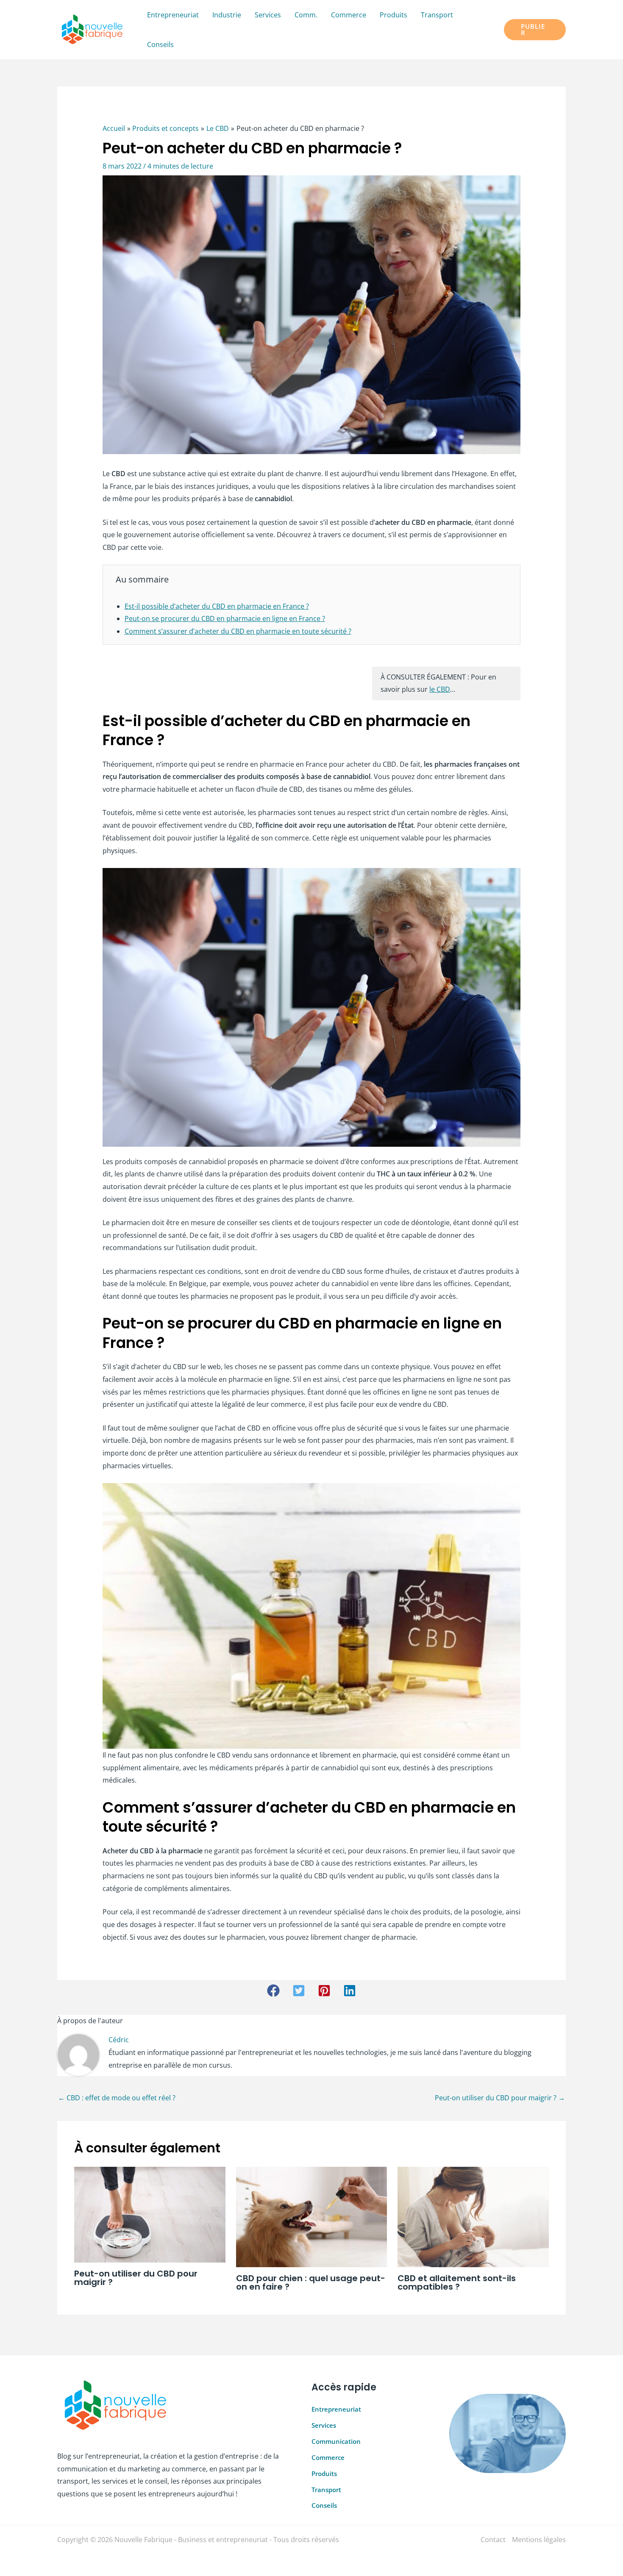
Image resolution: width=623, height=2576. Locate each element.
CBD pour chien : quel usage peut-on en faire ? (311, 2282)
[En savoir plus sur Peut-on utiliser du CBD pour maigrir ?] (150, 2214)
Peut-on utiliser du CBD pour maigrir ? (500, 2098)
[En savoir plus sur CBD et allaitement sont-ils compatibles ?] (473, 2216)
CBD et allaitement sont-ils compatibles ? (457, 2282)
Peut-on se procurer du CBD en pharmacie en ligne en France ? (225, 618)
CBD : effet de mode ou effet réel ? (117, 2098)
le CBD (440, 689)
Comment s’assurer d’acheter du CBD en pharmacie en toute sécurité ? (238, 631)
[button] (535, 30)
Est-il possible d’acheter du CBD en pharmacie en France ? (217, 606)
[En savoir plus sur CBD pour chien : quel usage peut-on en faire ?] (312, 2216)
